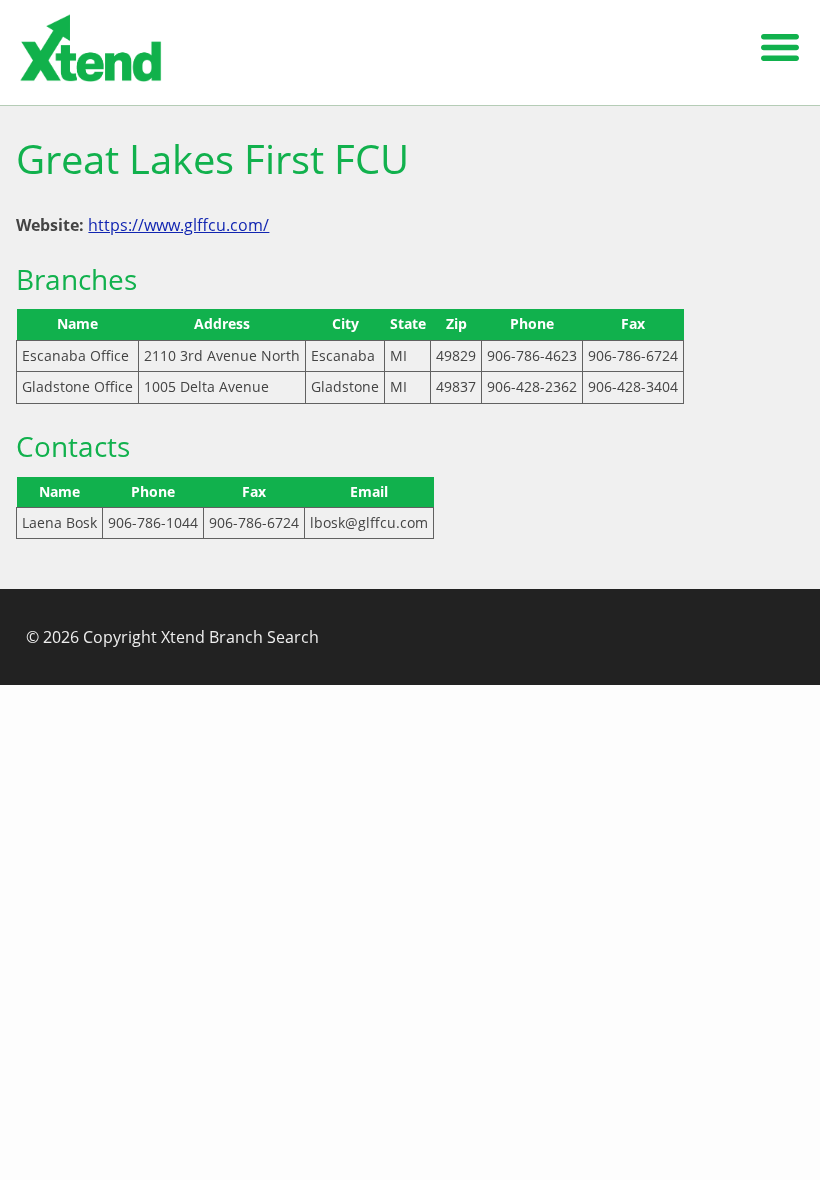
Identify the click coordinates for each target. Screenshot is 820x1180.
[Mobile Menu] (780, 52)
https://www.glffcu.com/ (178, 225)
